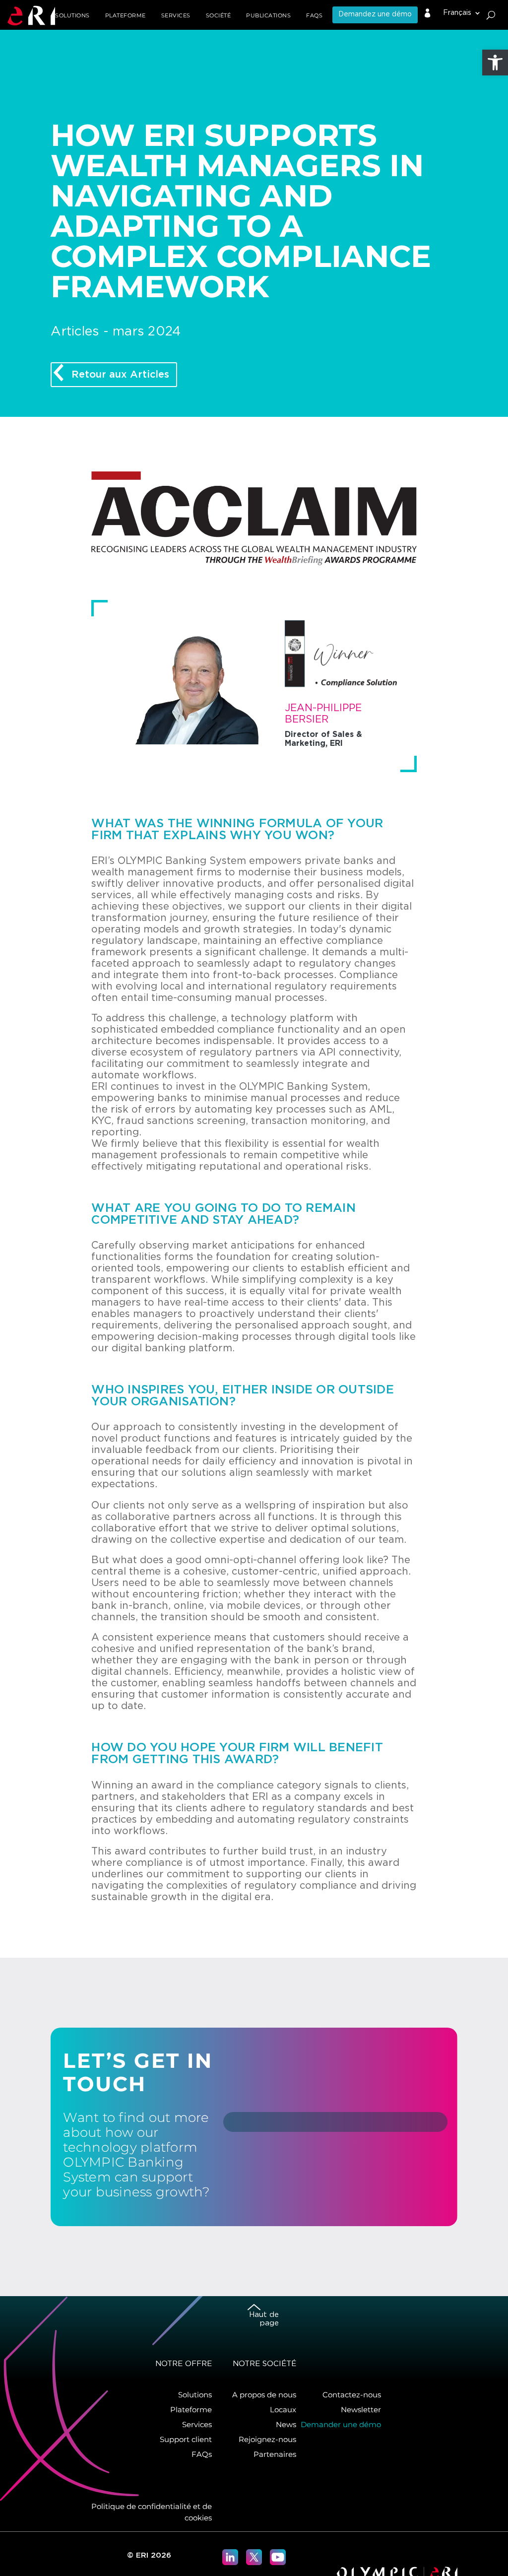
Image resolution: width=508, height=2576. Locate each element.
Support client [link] (186, 2439)
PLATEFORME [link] (126, 15)
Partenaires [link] (275, 2454)
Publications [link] (268, 15)
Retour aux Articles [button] (120, 375)
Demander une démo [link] (341, 2424)
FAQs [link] (314, 15)
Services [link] (197, 2424)
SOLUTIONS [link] (72, 15)
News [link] (286, 2424)
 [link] (428, 13)
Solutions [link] (195, 2395)
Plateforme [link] (191, 2410)
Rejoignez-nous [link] (267, 2439)
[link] (495, 63)
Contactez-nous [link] (352, 2395)
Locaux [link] (283, 2410)
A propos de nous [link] (264, 2395)
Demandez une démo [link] (375, 14)
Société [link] (219, 15)
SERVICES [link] (176, 15)
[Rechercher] (491, 15)
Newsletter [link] (361, 2410)
